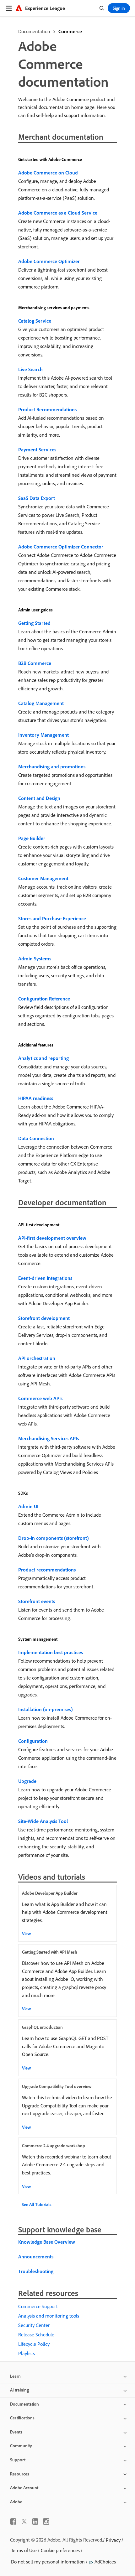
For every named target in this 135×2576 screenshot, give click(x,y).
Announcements (36, 2257)
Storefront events (37, 1601)
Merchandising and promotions (52, 766)
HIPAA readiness (36, 1098)
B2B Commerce (35, 663)
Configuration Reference (44, 999)
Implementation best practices (51, 1652)
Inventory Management (43, 735)
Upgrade (27, 1781)
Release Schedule (36, 2334)
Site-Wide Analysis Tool (43, 1821)
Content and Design (39, 798)
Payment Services (37, 449)
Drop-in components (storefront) (54, 1538)
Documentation (34, 31)
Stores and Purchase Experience (52, 918)
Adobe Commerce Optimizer (49, 261)
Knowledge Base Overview (47, 2242)
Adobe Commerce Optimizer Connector (61, 547)
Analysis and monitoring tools (49, 2316)
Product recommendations (47, 1570)
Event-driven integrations (45, 1278)
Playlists (27, 2353)
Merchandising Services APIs (49, 1438)
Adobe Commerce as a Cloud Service (58, 213)
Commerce (70, 31)
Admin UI (28, 1506)
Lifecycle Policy (34, 2344)
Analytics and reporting (43, 1058)
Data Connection (36, 1138)
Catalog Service (35, 321)
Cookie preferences (60, 2550)
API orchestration (37, 1358)
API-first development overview (52, 1238)
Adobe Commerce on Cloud (48, 173)
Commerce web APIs (40, 1398)
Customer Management (43, 878)
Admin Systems (35, 958)
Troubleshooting (36, 2271)
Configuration (33, 1741)
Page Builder (32, 838)
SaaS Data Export (37, 498)
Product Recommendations (47, 409)
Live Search (30, 369)
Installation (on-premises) (46, 1709)
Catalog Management (41, 703)
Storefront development (44, 1318)
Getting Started (34, 623)
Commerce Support (38, 2306)
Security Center (34, 2325)
